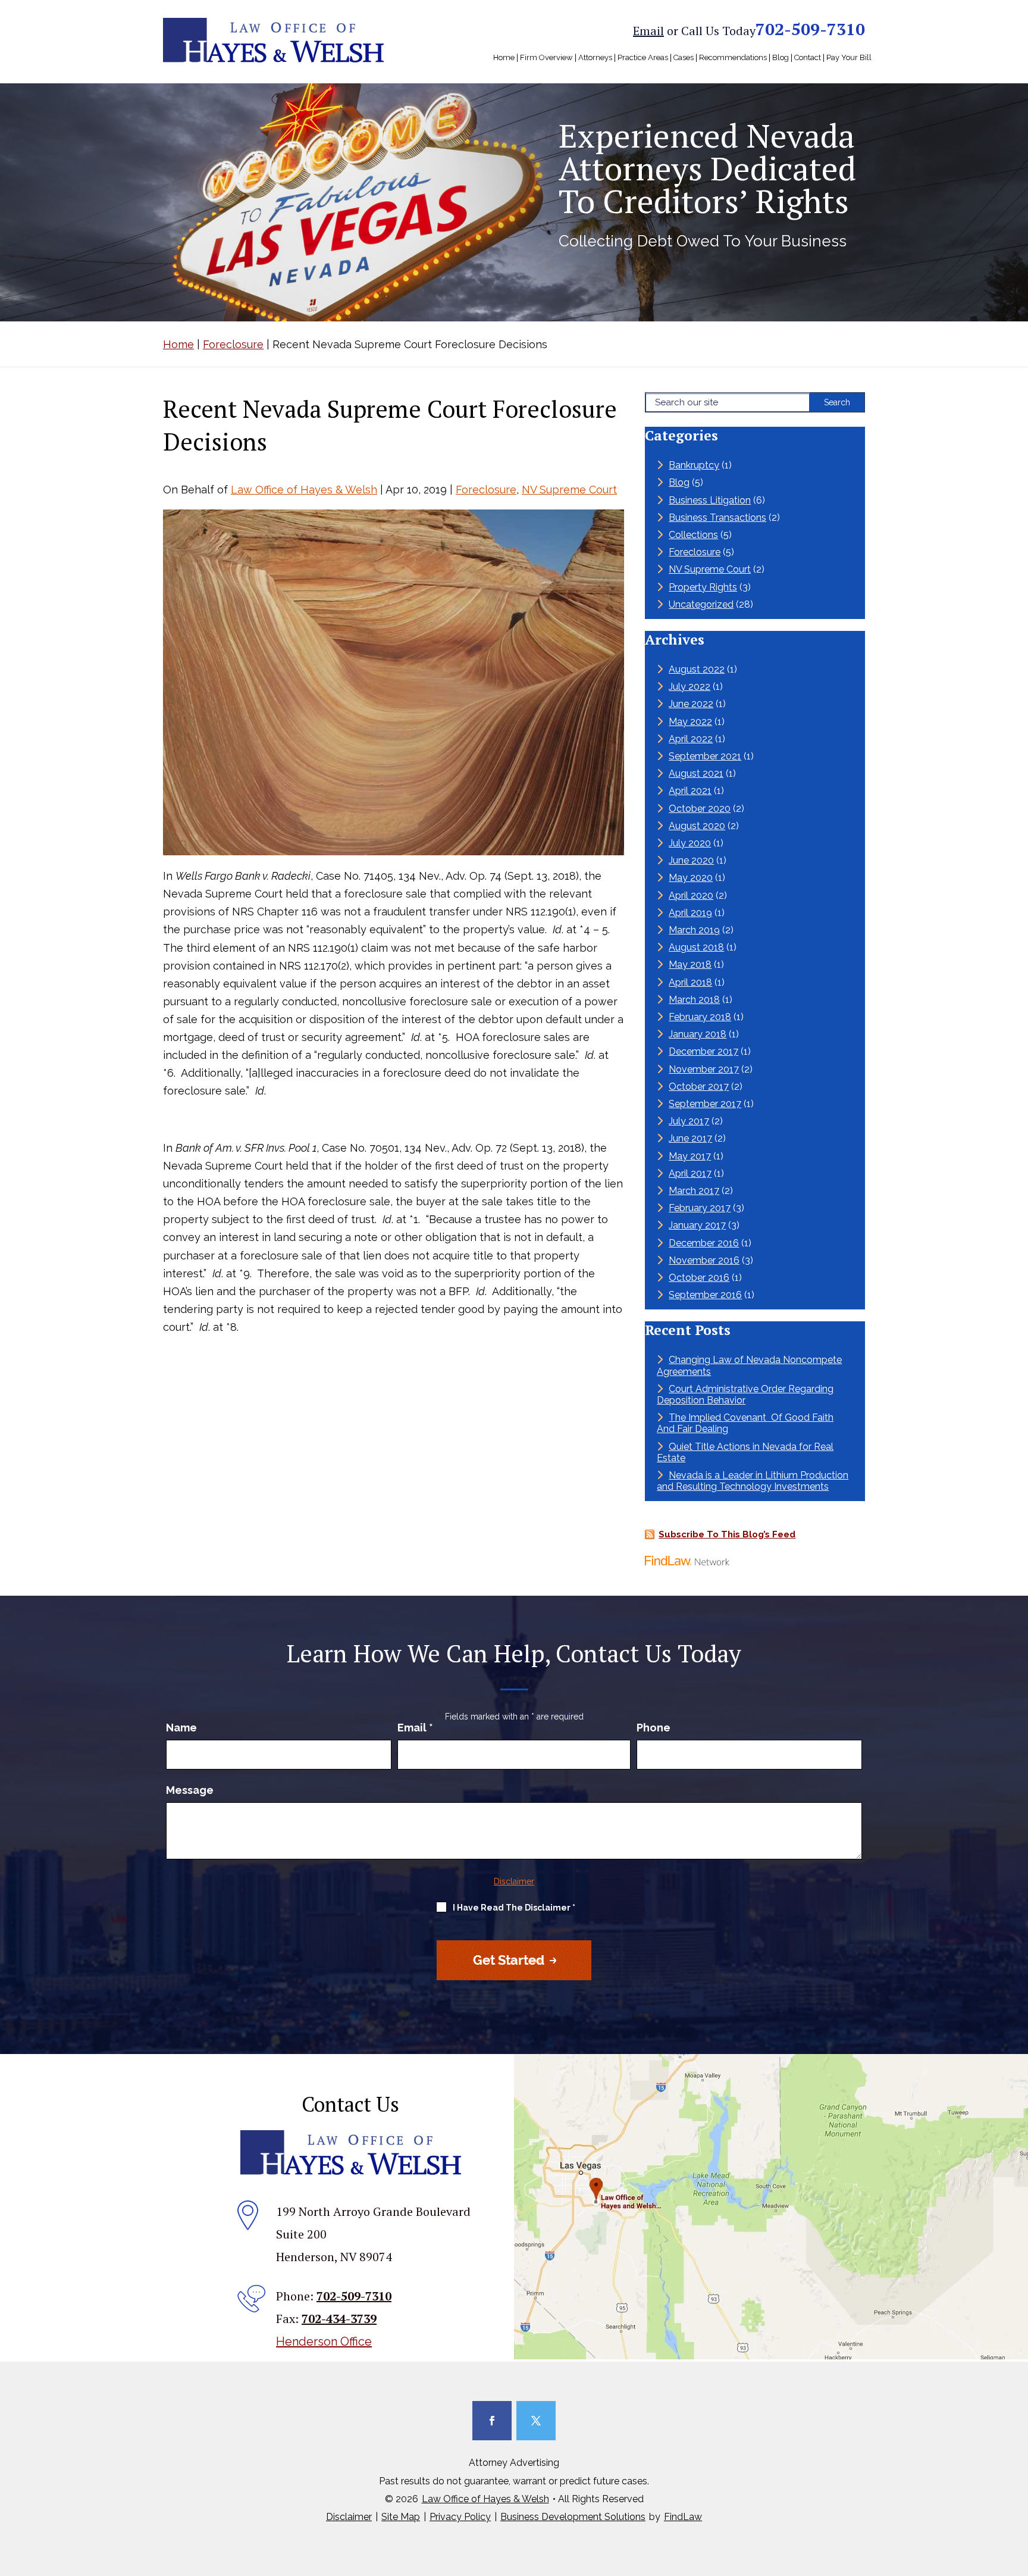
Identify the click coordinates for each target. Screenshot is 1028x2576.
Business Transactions (717, 518)
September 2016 (705, 1295)
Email (648, 31)
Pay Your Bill (849, 58)
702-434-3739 (339, 2319)
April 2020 (691, 895)
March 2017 (694, 1191)
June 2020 (691, 860)
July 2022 (689, 687)
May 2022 (690, 722)
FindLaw (683, 2517)
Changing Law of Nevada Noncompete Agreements (749, 1365)
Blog (781, 58)
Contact (808, 58)
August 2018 (696, 947)
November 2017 (704, 1069)
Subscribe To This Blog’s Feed (727, 1534)
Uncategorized (701, 604)
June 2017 (690, 1138)
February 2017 (700, 1208)
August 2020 (697, 826)
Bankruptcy (694, 465)
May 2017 (690, 1156)
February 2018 (700, 1017)
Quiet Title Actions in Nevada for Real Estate (745, 1452)
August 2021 (696, 773)
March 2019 (694, 930)
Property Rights (703, 587)
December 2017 (703, 1051)
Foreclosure (486, 490)
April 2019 (690, 913)
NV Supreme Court (569, 490)
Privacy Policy (460, 2517)
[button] (1016, 2490)
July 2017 (689, 1121)
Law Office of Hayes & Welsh (304, 490)
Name (181, 1728)
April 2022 (691, 739)
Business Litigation (710, 500)
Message (190, 1790)
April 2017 (690, 1173)
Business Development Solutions (573, 2517)
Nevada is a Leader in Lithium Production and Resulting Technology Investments (753, 1481)
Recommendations (733, 58)
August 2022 (697, 669)
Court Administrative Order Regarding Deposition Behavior (745, 1395)
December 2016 (704, 1243)
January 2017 (697, 1225)
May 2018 (690, 965)
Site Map (401, 2517)
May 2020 (691, 878)
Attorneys (595, 58)
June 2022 (691, 704)
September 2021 (705, 756)
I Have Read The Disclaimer (514, 1908)
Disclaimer (514, 1881)
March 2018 (694, 1000)
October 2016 (699, 1278)
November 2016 (704, 1260)
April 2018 (690, 982)
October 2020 (700, 809)
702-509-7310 (810, 29)
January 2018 (698, 1034)
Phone (654, 1728)
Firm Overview (546, 58)
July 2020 (690, 843)
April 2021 (690, 791)
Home (504, 58)
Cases (684, 58)
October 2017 (699, 1087)
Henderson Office (324, 2341)
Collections (693, 535)
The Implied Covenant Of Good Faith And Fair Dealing (745, 1423)
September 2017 (705, 1104)
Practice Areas (643, 58)
